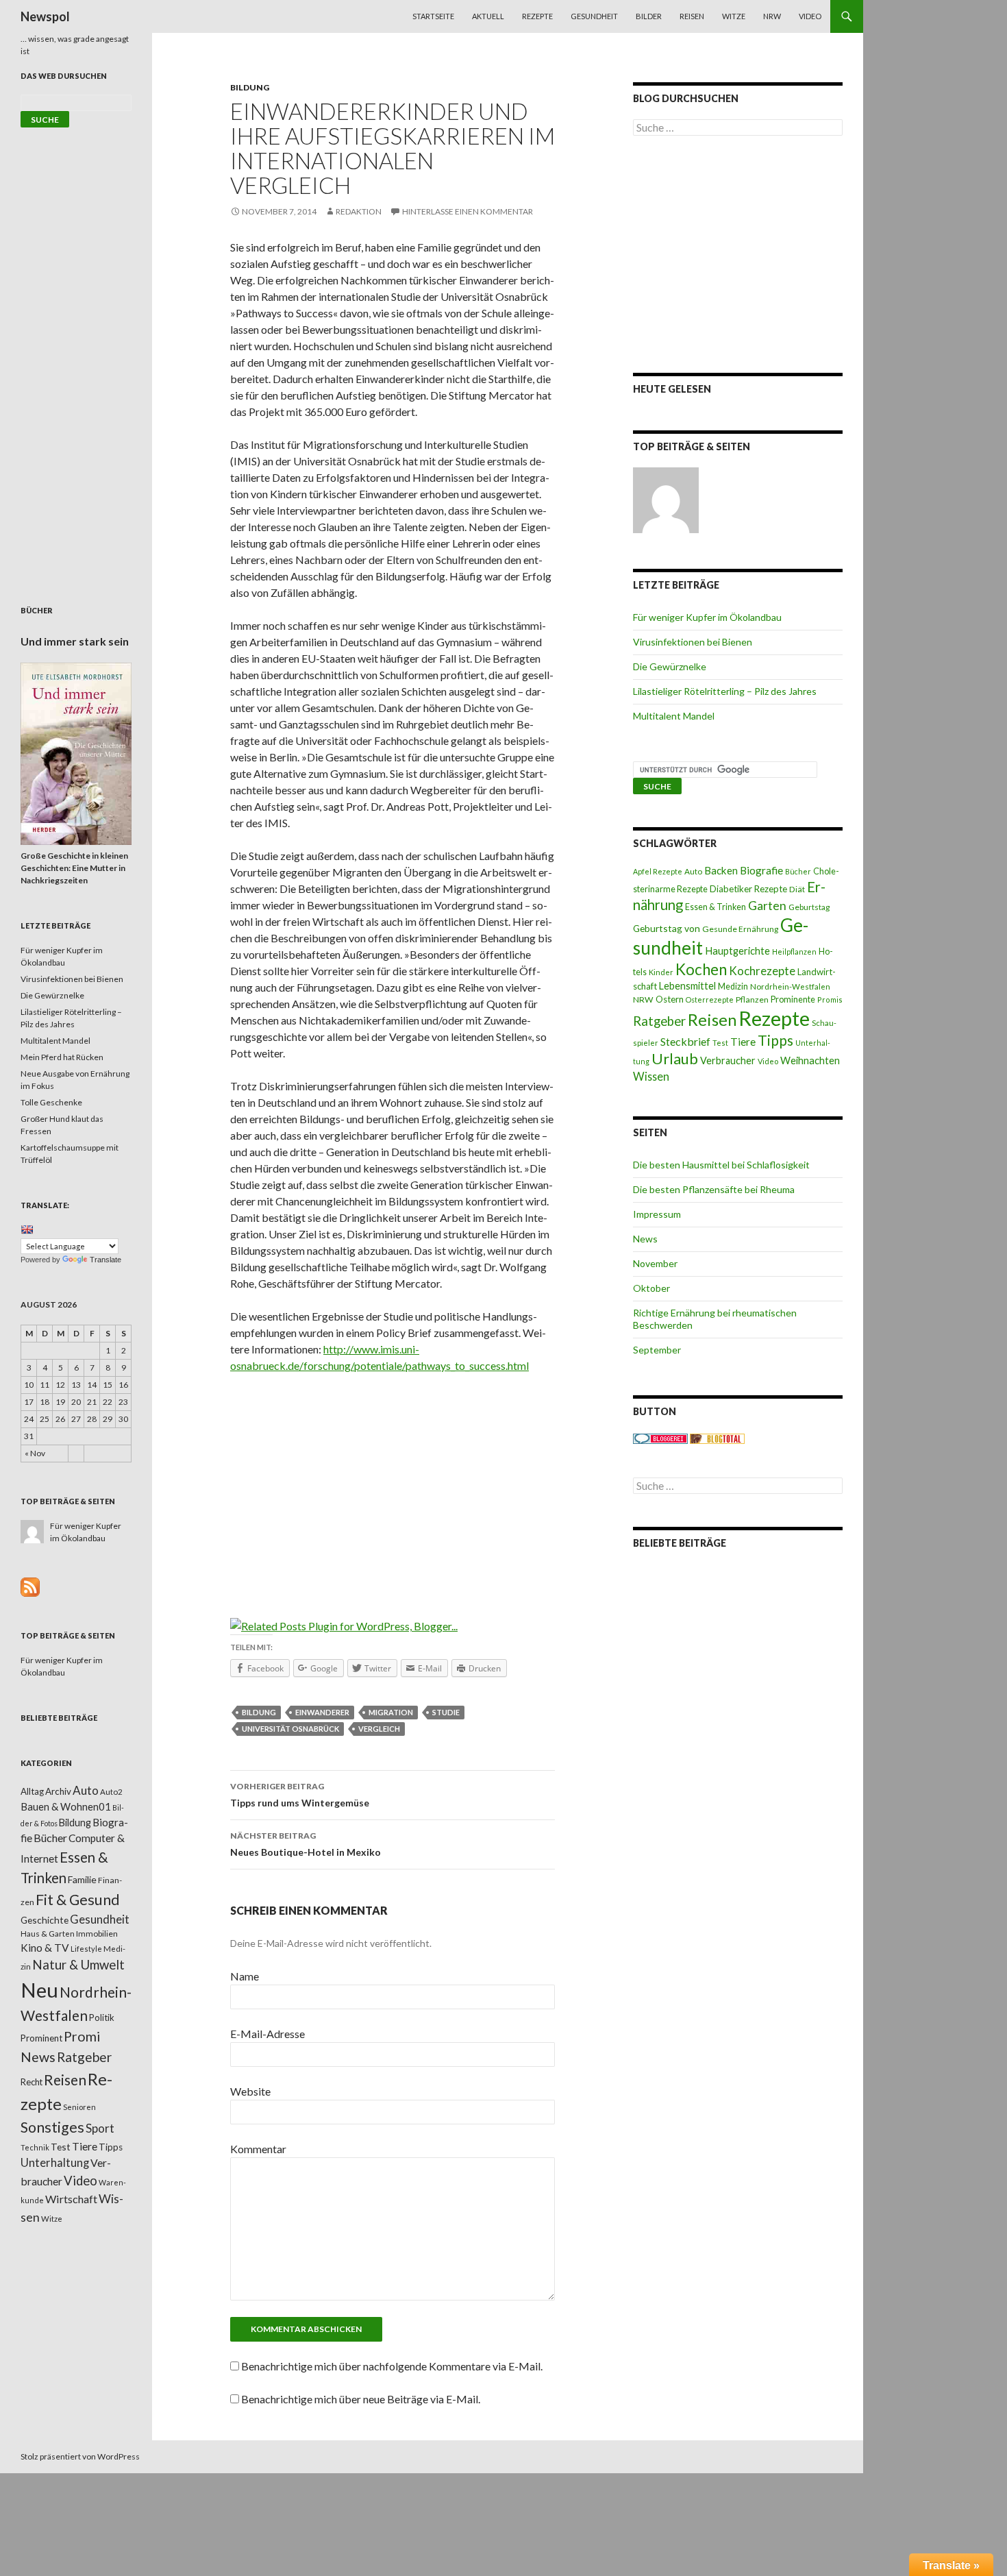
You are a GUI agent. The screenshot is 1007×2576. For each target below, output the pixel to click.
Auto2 (111, 1792)
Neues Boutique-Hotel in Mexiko (306, 1844)
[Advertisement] (393, 1486)
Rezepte (537, 16)
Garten (767, 906)
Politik (102, 2017)
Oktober (651, 1288)
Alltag (32, 1791)
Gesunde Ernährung (740, 929)
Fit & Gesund (78, 1900)
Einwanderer (322, 1712)
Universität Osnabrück (290, 1729)
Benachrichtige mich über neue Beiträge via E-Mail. (361, 2399)
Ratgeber (659, 1021)
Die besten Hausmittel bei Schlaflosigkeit (721, 1165)
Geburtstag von (667, 928)
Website (250, 2091)
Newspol (45, 16)
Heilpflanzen (794, 952)
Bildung (250, 87)
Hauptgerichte (737, 950)
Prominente (793, 999)
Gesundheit (594, 16)
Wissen (651, 1076)
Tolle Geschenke (51, 1102)
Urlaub (675, 1058)
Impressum (657, 1214)
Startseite (433, 16)
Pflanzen (752, 999)
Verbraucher (728, 1060)
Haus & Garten (48, 1933)
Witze (734, 16)
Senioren (79, 2107)
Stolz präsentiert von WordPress (80, 2456)
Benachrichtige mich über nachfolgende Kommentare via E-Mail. (392, 2366)
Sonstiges (52, 2127)
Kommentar (258, 2149)
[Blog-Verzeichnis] (660, 1438)
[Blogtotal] (717, 1438)
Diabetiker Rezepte (748, 889)
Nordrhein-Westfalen (790, 986)
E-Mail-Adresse (268, 2034)
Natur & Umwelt (78, 1965)
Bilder (649, 16)
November (655, 1263)
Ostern (670, 999)
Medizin (733, 986)
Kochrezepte (762, 971)
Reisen (692, 16)
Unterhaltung (55, 2163)
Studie (446, 1712)
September (657, 1350)
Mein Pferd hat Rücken (62, 1057)
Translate (105, 1260)
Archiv (58, 1791)
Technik (35, 2147)
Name (245, 1976)
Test (720, 1043)
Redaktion (359, 211)
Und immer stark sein (75, 641)
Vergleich (379, 1729)
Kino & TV (45, 1948)
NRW (772, 16)
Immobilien (97, 1934)
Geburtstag (809, 907)
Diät (797, 889)
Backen (721, 870)
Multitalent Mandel (674, 716)
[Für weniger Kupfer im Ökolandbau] (666, 500)
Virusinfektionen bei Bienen (693, 642)
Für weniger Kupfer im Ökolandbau (707, 617)
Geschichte (45, 1920)
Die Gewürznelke (670, 666)
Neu (39, 1990)
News (645, 1239)
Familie (82, 1879)
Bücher (798, 871)
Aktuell (488, 16)
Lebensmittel (687, 986)
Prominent (41, 2038)
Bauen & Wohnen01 (66, 1806)
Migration (391, 1712)
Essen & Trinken (716, 907)
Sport (100, 2128)
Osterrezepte (710, 999)
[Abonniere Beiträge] (30, 1586)
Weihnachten (810, 1060)
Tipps (775, 1040)
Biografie (761, 870)
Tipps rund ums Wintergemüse (300, 1795)
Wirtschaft (71, 2199)
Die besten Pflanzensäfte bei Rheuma (714, 1189)
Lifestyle (86, 1949)
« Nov (35, 1453)
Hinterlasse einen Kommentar (468, 211)
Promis (830, 999)
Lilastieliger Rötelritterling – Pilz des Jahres (725, 691)
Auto (693, 871)
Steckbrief (685, 1041)
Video (810, 16)
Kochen (701, 969)
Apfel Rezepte (658, 871)
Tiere (743, 1042)
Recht (32, 2082)
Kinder (661, 972)
